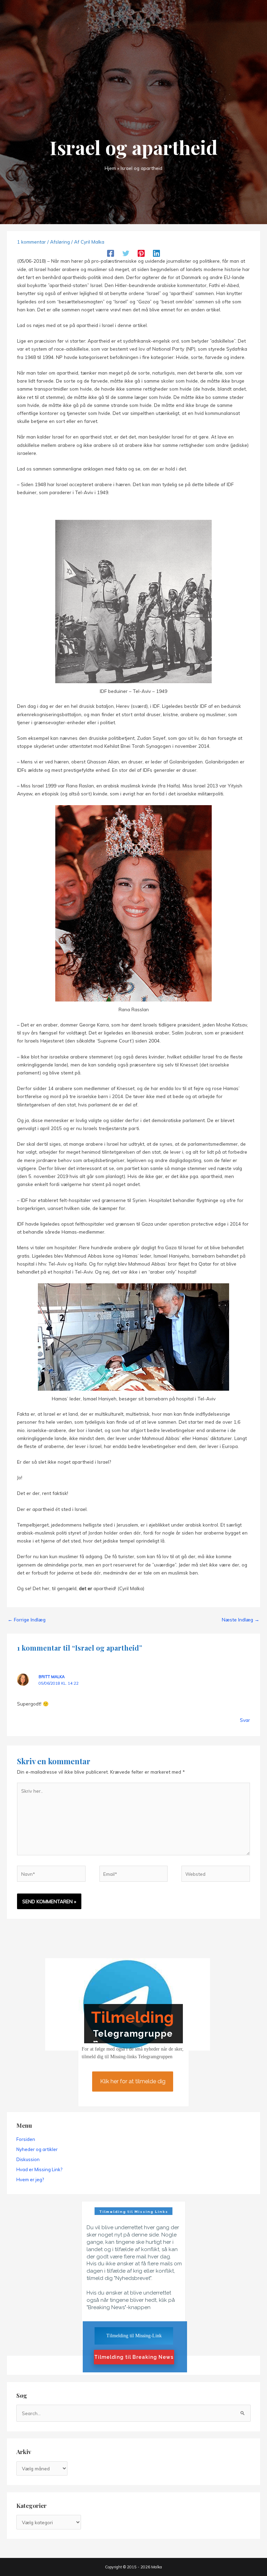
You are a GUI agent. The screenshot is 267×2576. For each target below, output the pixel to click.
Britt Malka (52, 1677)
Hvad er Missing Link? (39, 2169)
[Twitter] (126, 253)
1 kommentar (31, 242)
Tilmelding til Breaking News (134, 2357)
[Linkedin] (156, 253)
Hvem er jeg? (30, 2180)
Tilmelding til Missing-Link (134, 2336)
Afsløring (60, 242)
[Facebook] (111, 253)
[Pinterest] (141, 253)
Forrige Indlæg (27, 1620)
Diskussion (28, 2159)
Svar (245, 1720)
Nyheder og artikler (37, 2149)
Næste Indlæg (241, 1620)
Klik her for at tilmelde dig (133, 2081)
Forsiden (26, 2139)
